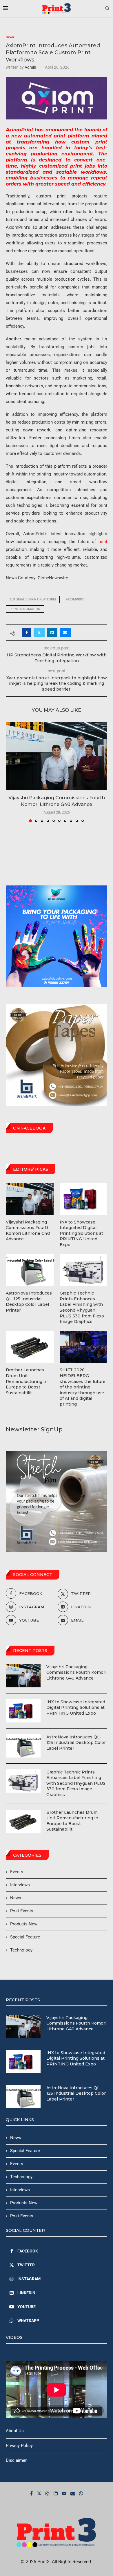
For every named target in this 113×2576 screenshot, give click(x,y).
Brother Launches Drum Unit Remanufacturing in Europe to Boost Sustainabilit (72, 1821)
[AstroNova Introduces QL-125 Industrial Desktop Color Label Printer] (23, 1746)
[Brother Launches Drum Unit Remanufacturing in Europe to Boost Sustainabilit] (23, 1821)
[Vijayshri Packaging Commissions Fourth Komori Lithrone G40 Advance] (57, 756)
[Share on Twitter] (39, 633)
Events (17, 1872)
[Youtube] (64, 2493)
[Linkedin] (56, 2493)
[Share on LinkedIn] (52, 633)
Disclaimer (16, 2460)
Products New (24, 1924)
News (16, 1898)
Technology (21, 1950)
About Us (15, 2431)
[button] (11, 772)
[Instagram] (48, 2493)
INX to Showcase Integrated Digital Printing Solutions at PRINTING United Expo (76, 1708)
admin (30, 67)
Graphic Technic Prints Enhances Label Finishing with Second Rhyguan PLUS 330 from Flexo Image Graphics (76, 1783)
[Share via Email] (65, 633)
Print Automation (25, 609)
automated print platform (33, 599)
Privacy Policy (19, 2446)
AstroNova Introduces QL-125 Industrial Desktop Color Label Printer (76, 1743)
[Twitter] (39, 2493)
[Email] (73, 2493)
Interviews (20, 1885)
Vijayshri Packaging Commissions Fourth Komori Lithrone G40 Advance (76, 1672)
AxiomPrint (75, 599)
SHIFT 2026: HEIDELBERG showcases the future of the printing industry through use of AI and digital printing (83, 1387)
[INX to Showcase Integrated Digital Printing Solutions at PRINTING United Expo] (23, 1711)
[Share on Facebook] (27, 633)
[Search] (107, 9)
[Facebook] (31, 2493)
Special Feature (25, 1937)
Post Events (22, 1911)
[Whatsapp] (81, 2493)
